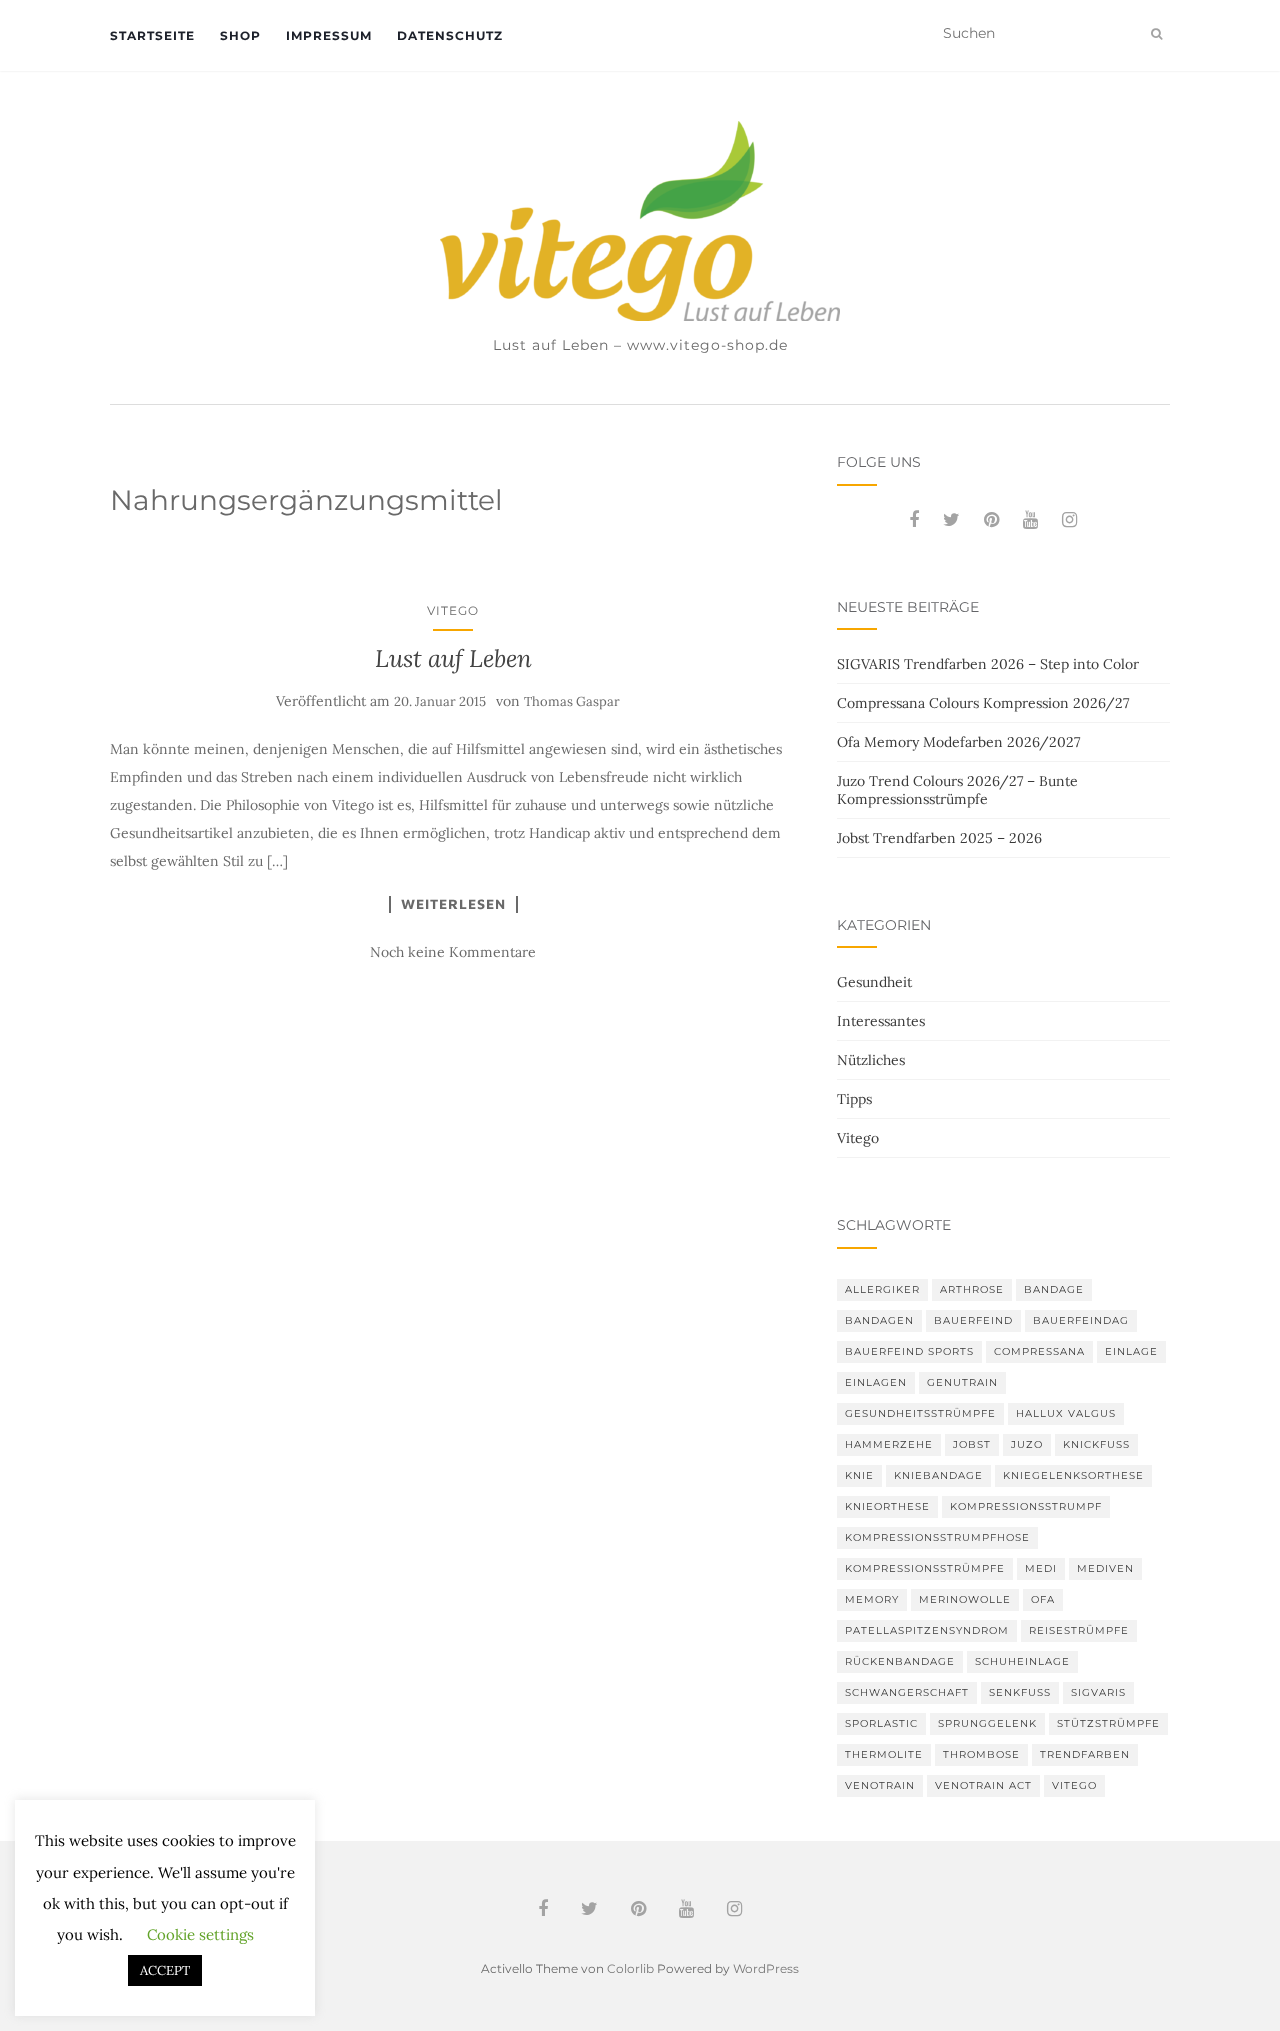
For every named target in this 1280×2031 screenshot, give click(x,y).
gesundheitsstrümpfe (920, 1413)
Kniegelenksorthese (1073, 1475)
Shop (240, 35)
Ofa (1043, 1599)
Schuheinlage (1022, 1661)
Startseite (152, 35)
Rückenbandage (900, 1661)
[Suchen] (1156, 34)
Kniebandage (938, 1475)
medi (1041, 1568)
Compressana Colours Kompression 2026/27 (983, 703)
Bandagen (879, 1320)
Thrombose (981, 1754)
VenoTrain (880, 1785)
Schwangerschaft (907, 1692)
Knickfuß (1096, 1444)
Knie (859, 1475)
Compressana (1039, 1351)
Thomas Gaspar (572, 701)
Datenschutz (450, 35)
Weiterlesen (453, 904)
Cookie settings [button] (200, 1934)
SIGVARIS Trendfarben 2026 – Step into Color (988, 664)
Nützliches (871, 1060)
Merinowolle (965, 1599)
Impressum (329, 35)
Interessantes (881, 1021)
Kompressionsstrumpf (1026, 1506)
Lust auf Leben (453, 658)
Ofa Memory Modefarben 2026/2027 (958, 742)
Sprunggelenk (987, 1723)
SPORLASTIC (881, 1723)
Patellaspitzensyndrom (927, 1630)
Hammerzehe (889, 1444)
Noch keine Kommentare (453, 952)
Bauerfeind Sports (909, 1351)
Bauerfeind (973, 1320)
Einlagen (876, 1382)
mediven (1105, 1568)
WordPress (766, 1968)
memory (872, 1599)
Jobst (972, 1444)
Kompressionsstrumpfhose (937, 1537)
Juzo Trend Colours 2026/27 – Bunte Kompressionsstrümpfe (957, 790)
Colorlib (630, 1968)
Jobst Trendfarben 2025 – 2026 (939, 838)
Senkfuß (1020, 1692)
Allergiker (882, 1289)
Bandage (1054, 1289)
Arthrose (972, 1289)
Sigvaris (1098, 1692)
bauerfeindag (1081, 1320)
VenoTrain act (983, 1785)
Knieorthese (887, 1506)
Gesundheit (874, 982)
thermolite (884, 1754)
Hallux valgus (1066, 1413)
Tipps (854, 1099)
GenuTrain (962, 1382)
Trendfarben (1085, 1754)
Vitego (453, 610)
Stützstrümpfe (1108, 1723)
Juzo (1027, 1444)
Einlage (1131, 1351)
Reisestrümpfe (1079, 1630)
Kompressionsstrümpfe (925, 1568)
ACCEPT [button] (165, 1970)
